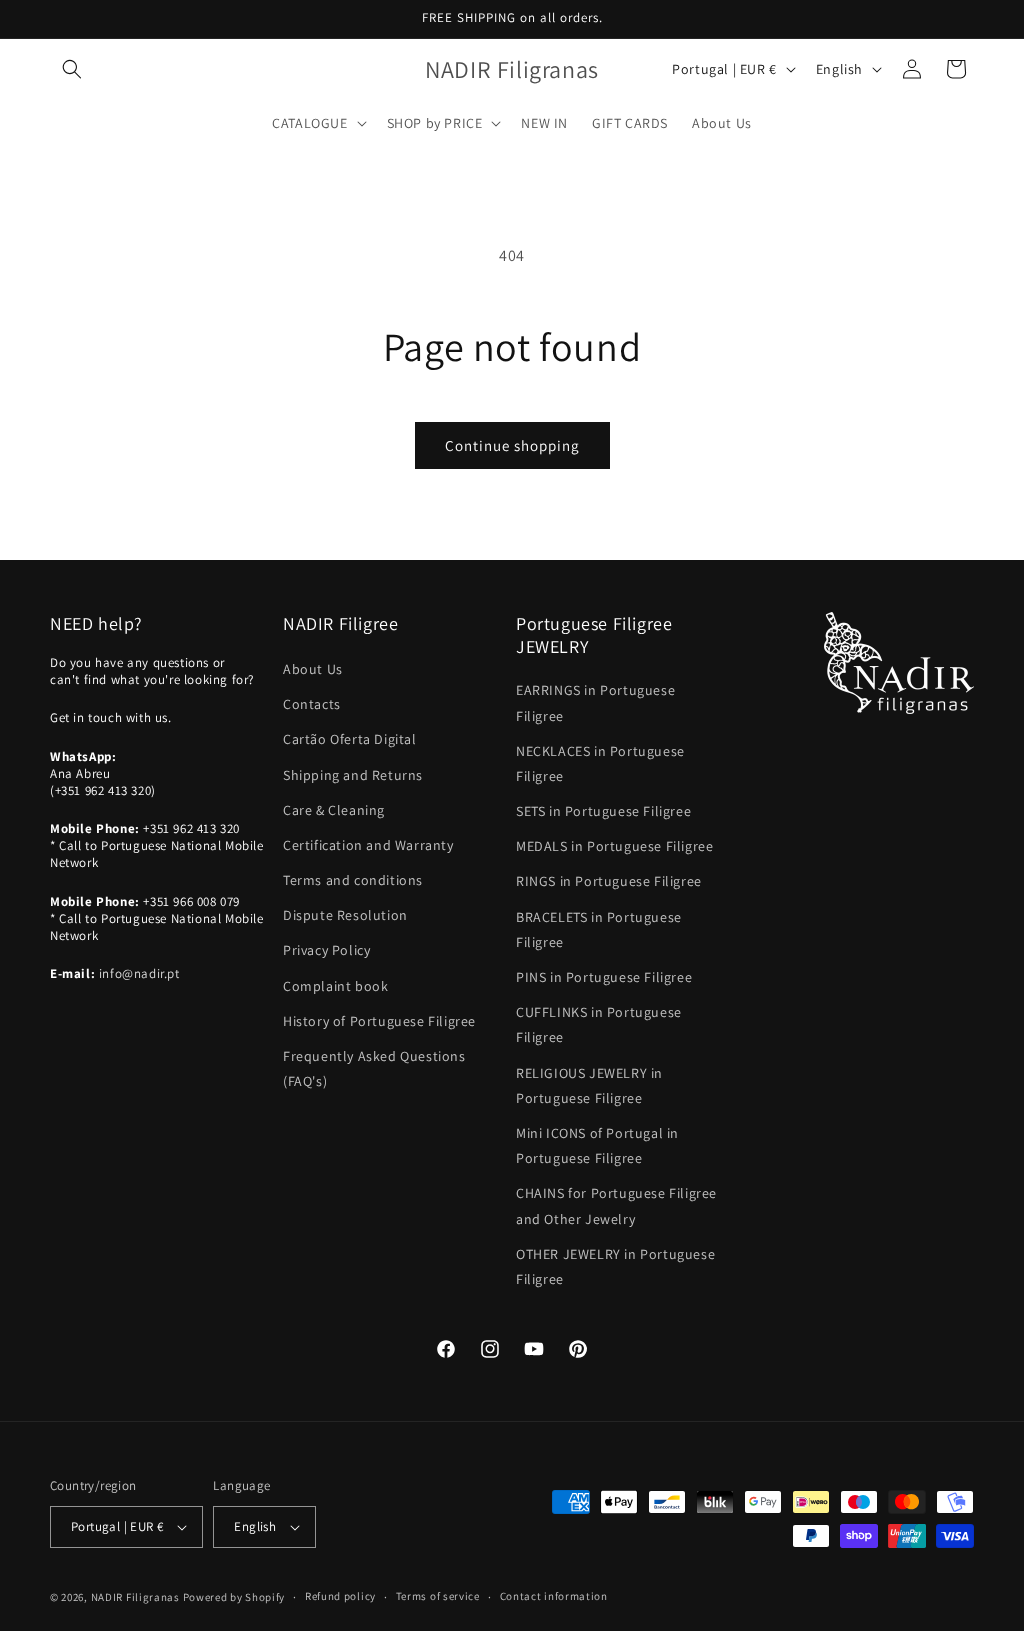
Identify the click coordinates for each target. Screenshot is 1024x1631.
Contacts (312, 704)
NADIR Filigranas (137, 1597)
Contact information (554, 1596)
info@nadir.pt (139, 973)
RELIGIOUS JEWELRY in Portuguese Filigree (589, 1085)
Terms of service (438, 1596)
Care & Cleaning (334, 810)
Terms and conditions (353, 880)
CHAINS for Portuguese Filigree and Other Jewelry (616, 1205)
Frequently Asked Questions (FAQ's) (374, 1068)
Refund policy (340, 1596)
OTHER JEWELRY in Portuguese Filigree (615, 1266)
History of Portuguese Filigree (379, 1021)
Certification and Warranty (368, 845)
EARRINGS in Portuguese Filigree (595, 702)
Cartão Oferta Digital (350, 739)
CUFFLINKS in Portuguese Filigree (599, 1024)
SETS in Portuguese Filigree (603, 811)
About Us (313, 669)
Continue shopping (512, 445)
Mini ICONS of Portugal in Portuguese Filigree (597, 1145)
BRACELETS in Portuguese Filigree (599, 929)
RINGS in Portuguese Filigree (609, 881)
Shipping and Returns (353, 775)
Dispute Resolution (345, 915)
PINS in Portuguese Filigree (604, 977)
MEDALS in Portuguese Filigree (614, 846)
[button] (72, 69)
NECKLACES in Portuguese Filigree (600, 763)
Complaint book (335, 986)
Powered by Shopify (234, 1597)
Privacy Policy (326, 950)
